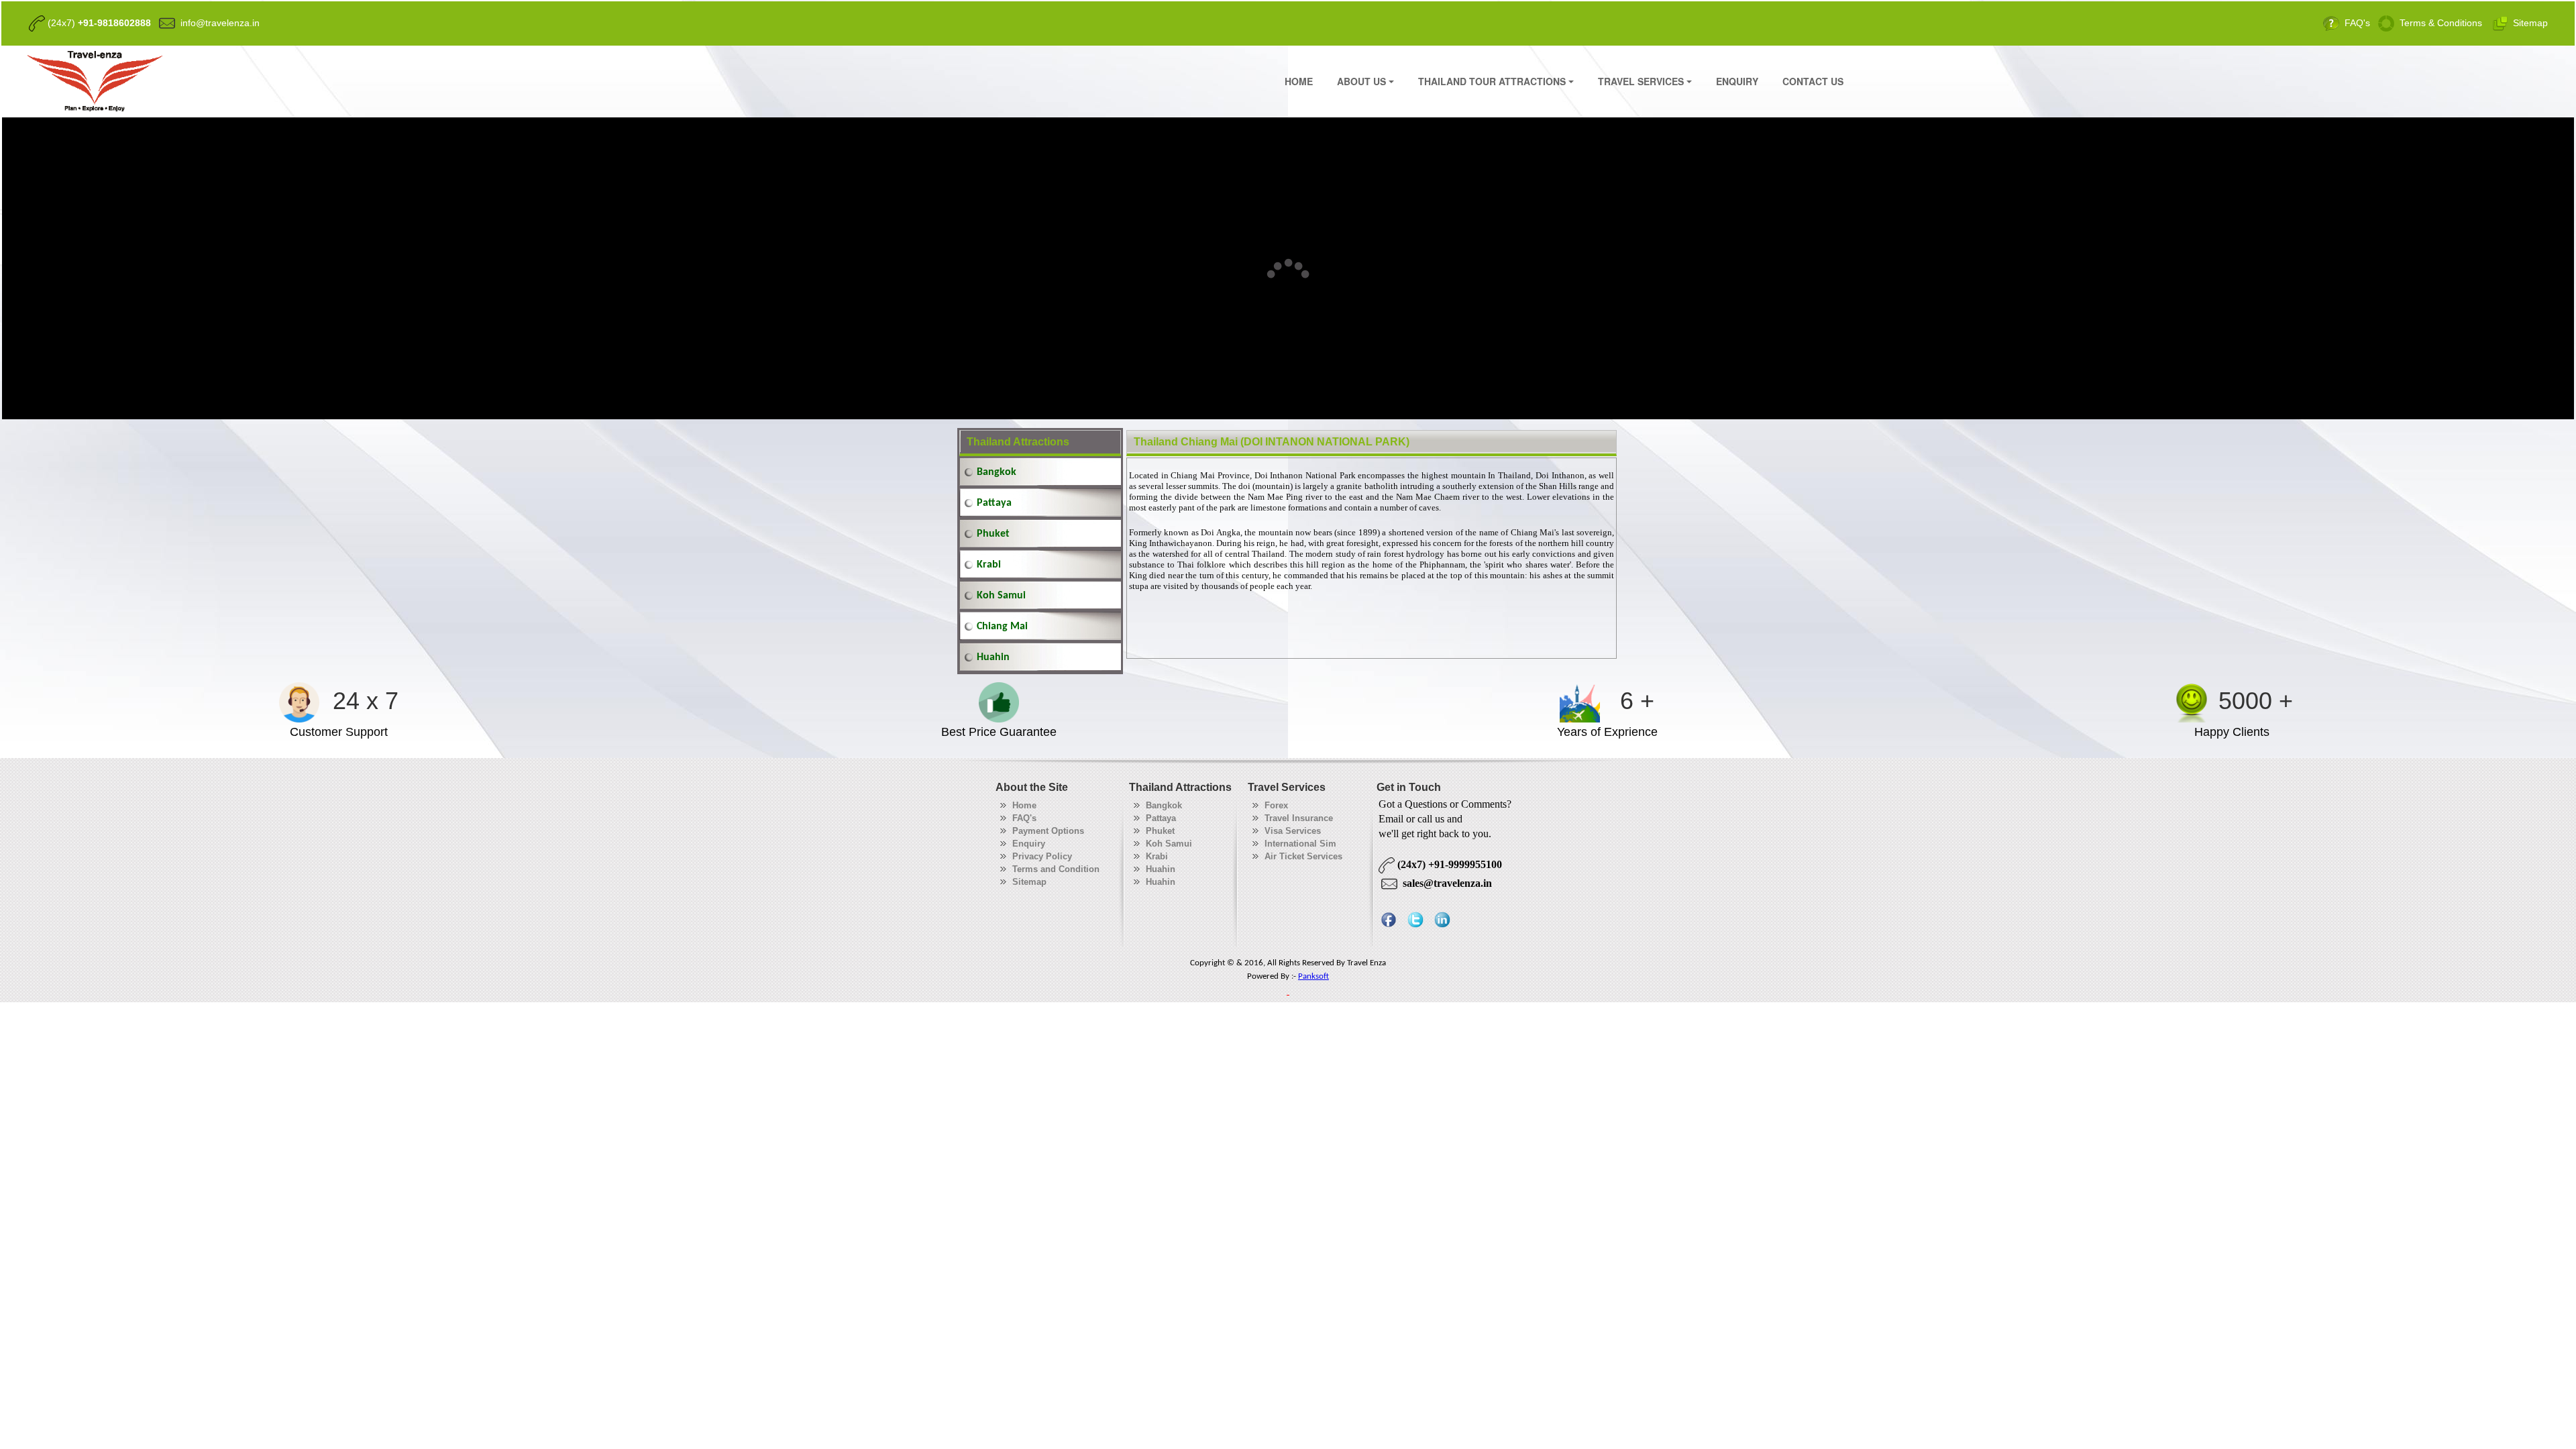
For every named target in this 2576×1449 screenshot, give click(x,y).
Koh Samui (1001, 596)
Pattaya (994, 503)
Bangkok (997, 472)
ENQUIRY (1737, 81)
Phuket (993, 534)
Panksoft (1313, 976)
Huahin (993, 657)
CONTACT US (1813, 81)
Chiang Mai (1002, 627)
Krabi (989, 565)
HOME (1299, 81)
